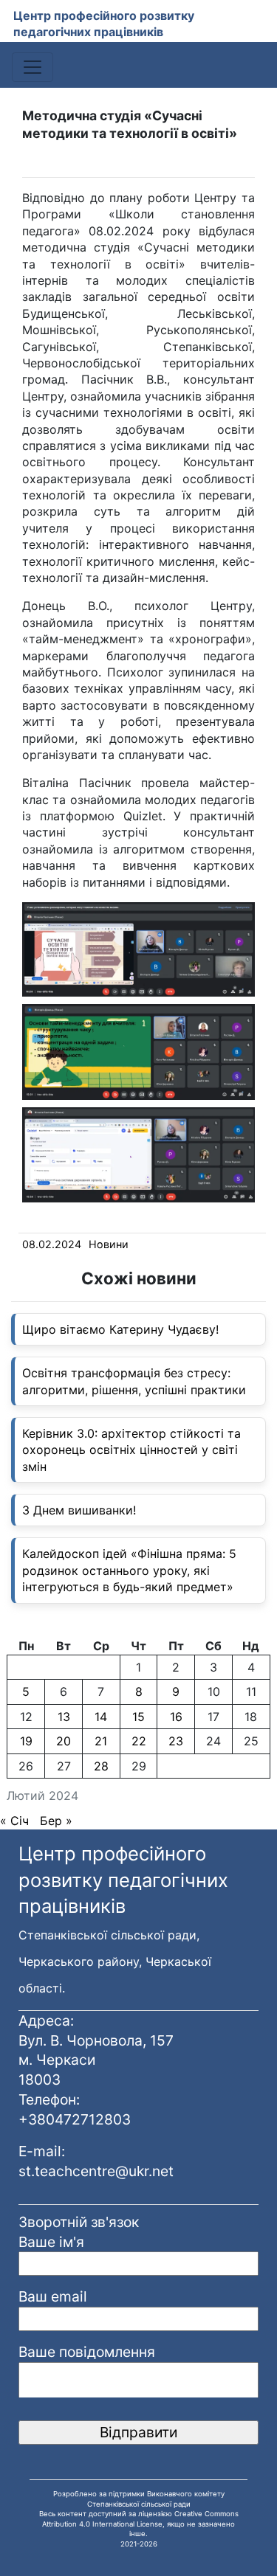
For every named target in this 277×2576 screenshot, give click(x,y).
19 (26, 1741)
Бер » (56, 1821)
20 (64, 1741)
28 (101, 1766)
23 (176, 1741)
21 (101, 1741)
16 (176, 1717)
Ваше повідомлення (87, 2352)
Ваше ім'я (51, 2242)
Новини (109, 1244)
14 (101, 1717)
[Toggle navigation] (33, 67)
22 (139, 1741)
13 (64, 1717)
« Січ (14, 1821)
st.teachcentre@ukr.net (96, 2171)
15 (138, 1717)
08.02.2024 (52, 1244)
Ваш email (53, 2296)
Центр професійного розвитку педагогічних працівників (104, 24)
